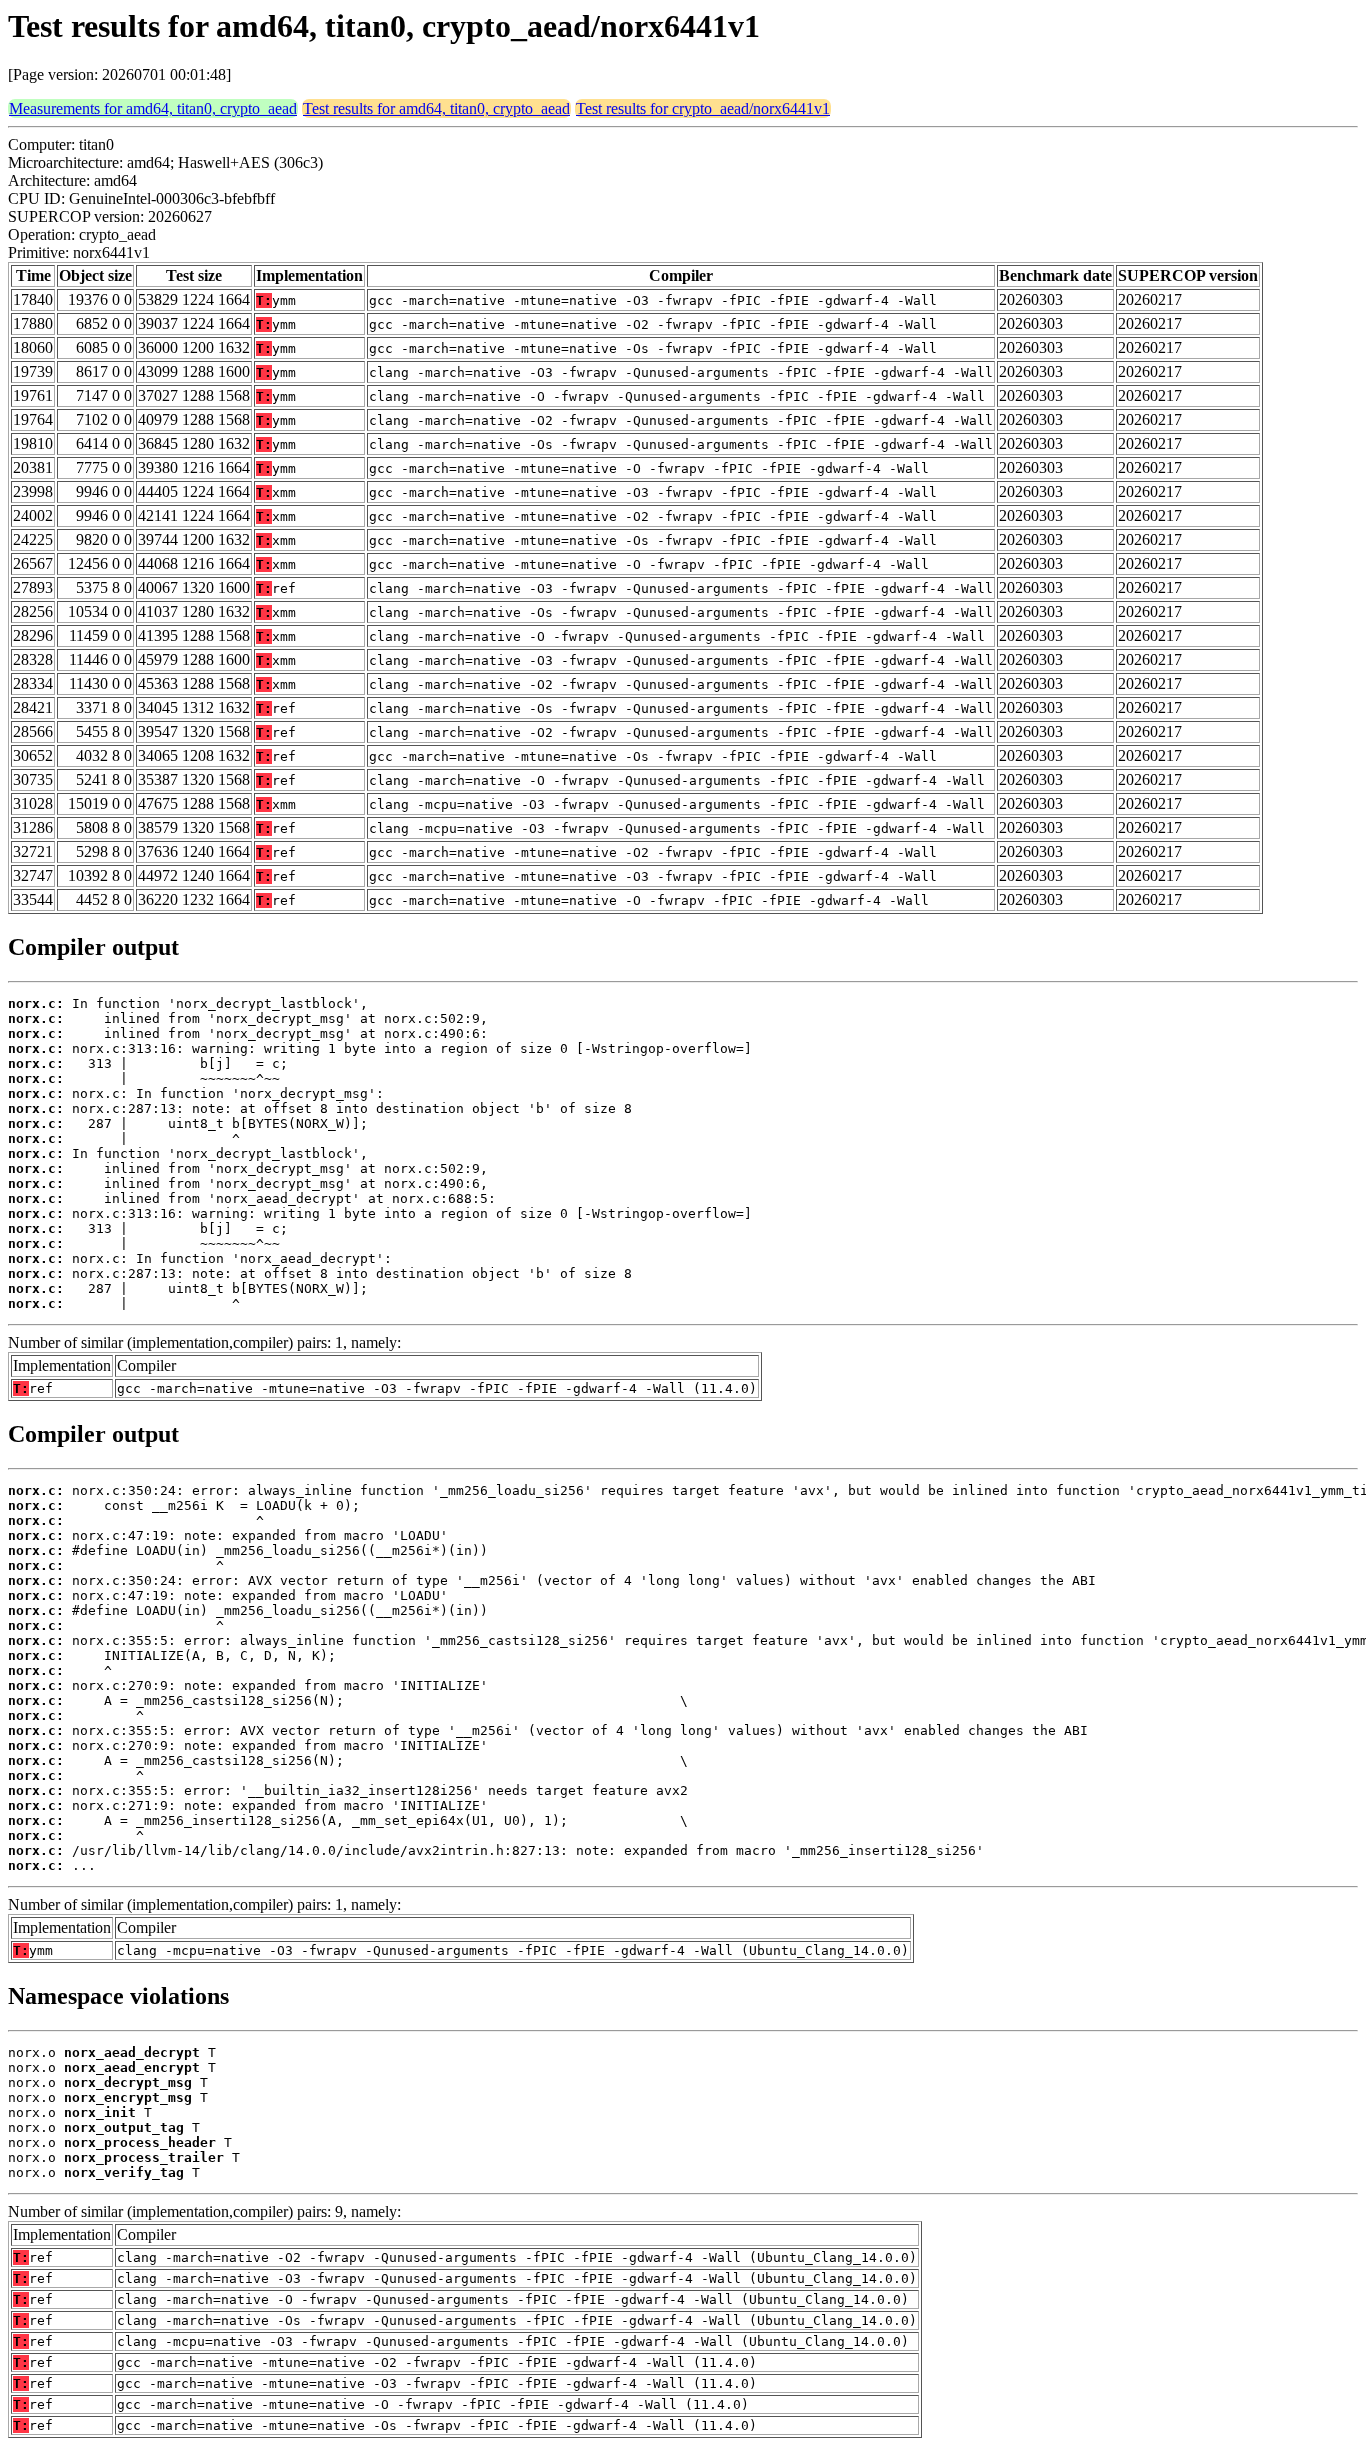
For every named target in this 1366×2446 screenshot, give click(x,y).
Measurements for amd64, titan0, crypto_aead (153, 108)
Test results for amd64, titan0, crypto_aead (436, 108)
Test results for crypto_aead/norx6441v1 (703, 108)
